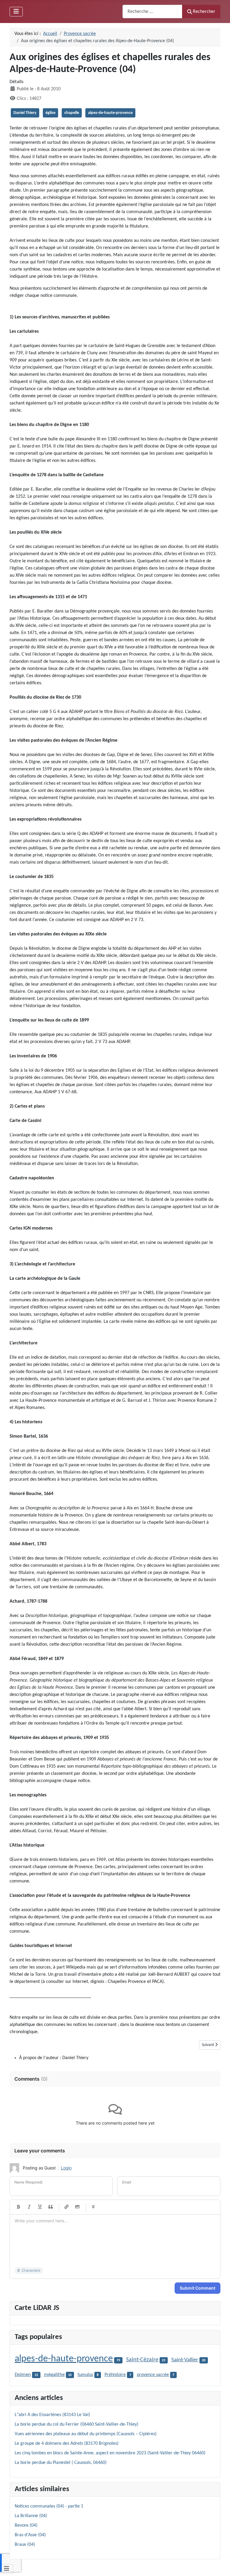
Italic (29, 2207)
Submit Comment (198, 2288)
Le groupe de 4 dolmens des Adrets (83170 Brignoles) (67, 2444)
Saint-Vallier (185, 2360)
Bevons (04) (26, 2525)
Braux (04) (25, 2545)
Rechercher (204, 12)
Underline (40, 2207)
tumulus (85, 2375)
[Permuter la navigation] (16, 12)
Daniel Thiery (25, 113)
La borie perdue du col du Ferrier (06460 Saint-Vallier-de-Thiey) (77, 2424)
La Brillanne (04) (31, 2516)
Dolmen (23, 2375)
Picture (77, 2207)
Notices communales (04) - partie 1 (49, 2506)
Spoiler (93, 2207)
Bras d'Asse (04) (30, 2535)
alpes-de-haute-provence (110, 113)
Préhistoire (115, 2375)
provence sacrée (153, 2375)
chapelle (72, 113)
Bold (18, 2207)
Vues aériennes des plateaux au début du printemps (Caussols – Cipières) (86, 2434)
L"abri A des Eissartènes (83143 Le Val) (52, 2415)
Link (66, 2207)
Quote (51, 2207)
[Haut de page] (220, 2565)
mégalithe (54, 2375)
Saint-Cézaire (142, 2360)
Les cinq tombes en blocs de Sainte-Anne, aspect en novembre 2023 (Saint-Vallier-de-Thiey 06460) (110, 2453)
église (50, 113)
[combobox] (152, 12)
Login (66, 2168)
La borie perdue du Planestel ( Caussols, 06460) (61, 2463)
